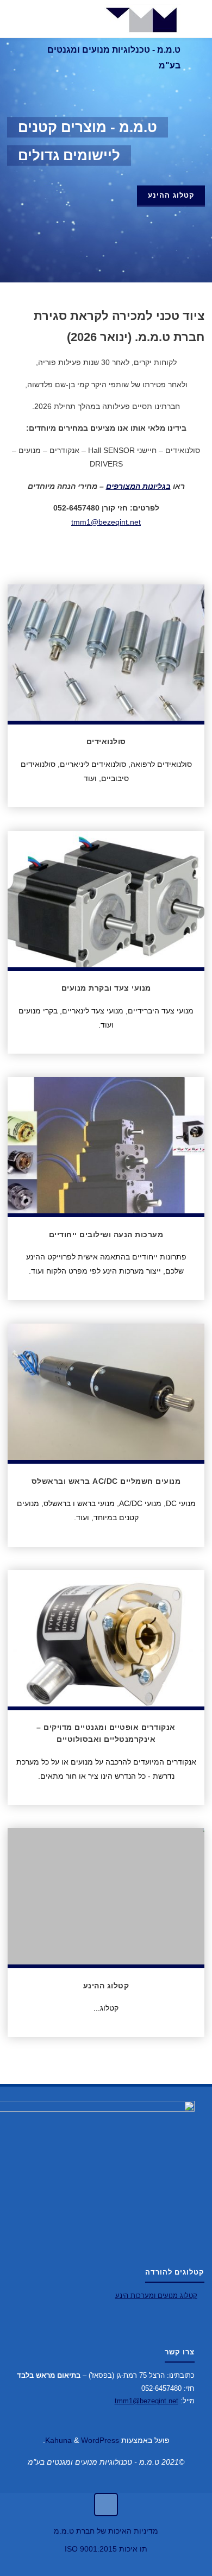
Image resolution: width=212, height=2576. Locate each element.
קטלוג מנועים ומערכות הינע (156, 2295)
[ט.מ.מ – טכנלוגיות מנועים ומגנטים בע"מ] (143, 19)
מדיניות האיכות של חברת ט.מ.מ (106, 2531)
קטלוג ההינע (171, 195)
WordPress (100, 2440)
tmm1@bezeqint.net (106, 522)
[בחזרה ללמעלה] (106, 2505)
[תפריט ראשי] (20, 19)
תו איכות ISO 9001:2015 (106, 2549)
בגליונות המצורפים (138, 486)
